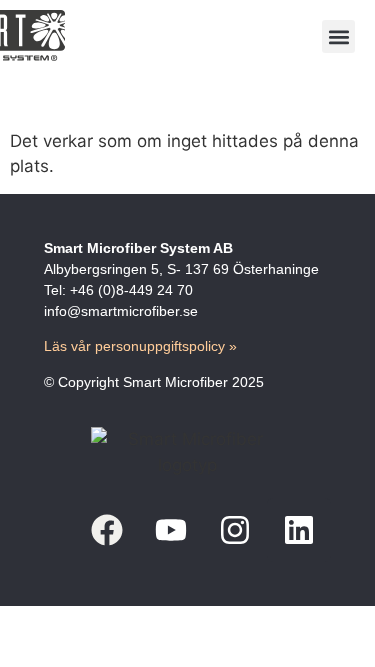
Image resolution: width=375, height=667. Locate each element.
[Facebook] (107, 530)
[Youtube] (171, 530)
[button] (338, 36)
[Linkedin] (299, 530)
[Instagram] (235, 530)
